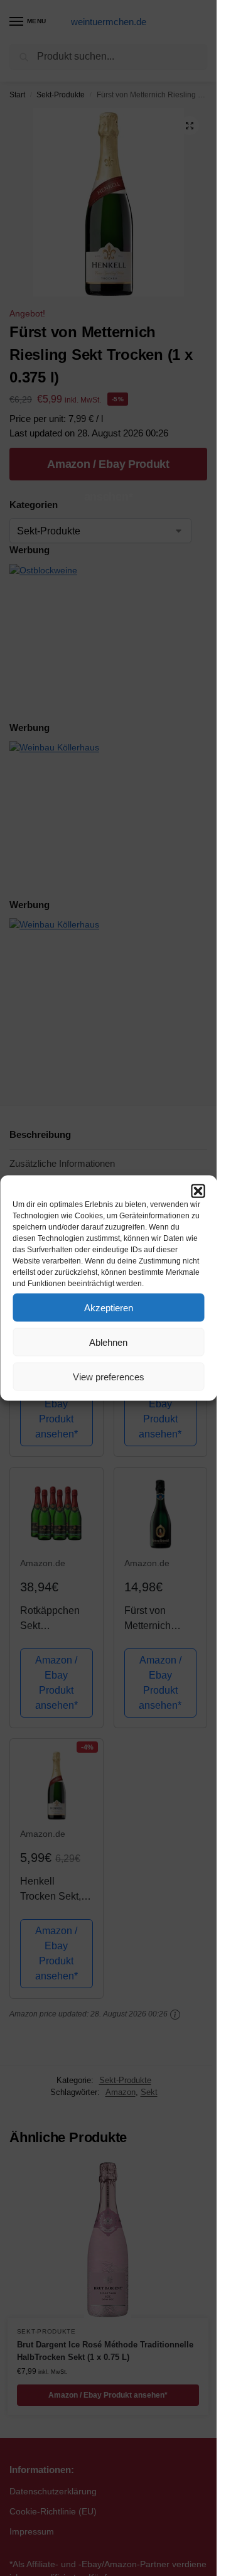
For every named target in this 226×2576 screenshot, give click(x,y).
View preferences (109, 1376)
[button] (198, 1191)
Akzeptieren (109, 1307)
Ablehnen (108, 1342)
